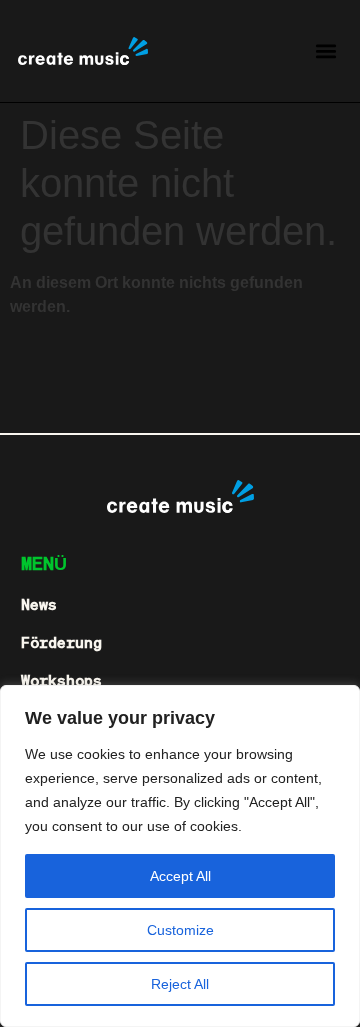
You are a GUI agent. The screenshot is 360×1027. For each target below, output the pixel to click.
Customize (180, 930)
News (39, 604)
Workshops (61, 680)
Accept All (180, 876)
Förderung (61, 642)
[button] (325, 50)
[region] (180, 856)
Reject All (180, 984)
